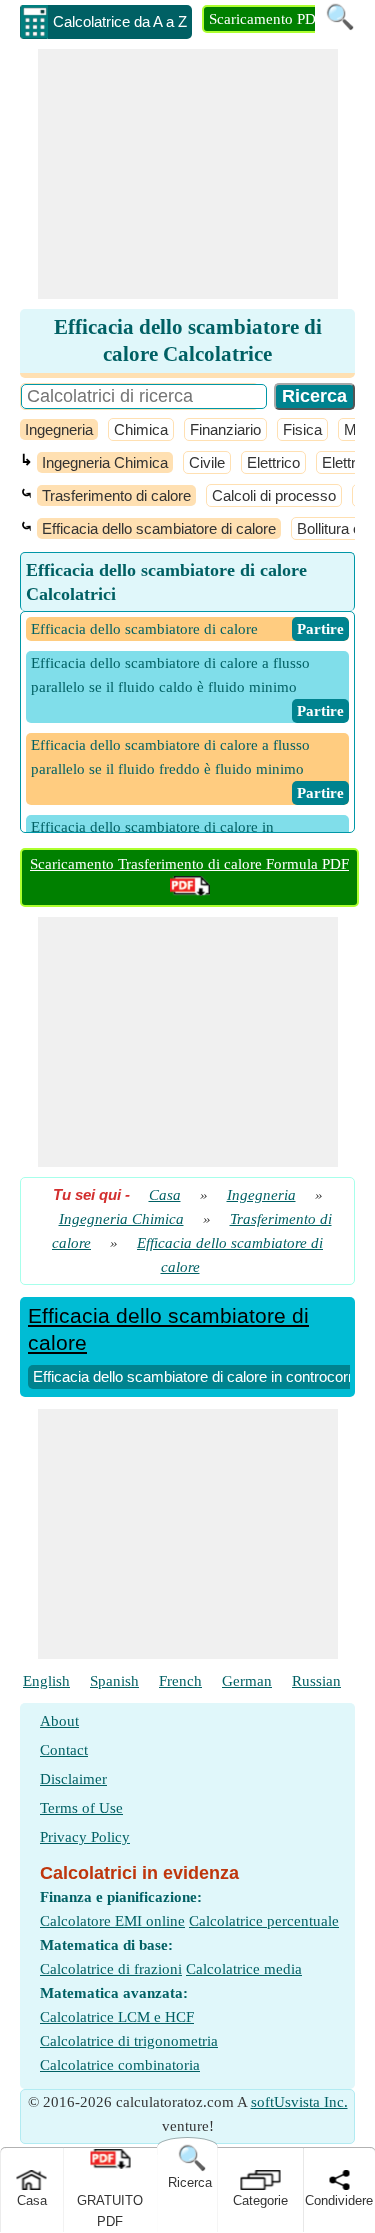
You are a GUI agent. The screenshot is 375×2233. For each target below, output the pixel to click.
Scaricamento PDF (266, 19)
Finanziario (225, 429)
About (59, 1721)
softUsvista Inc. (299, 2102)
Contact (64, 1750)
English (46, 1681)
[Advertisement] (188, 174)
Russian (316, 1681)
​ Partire (320, 629)
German (247, 1681)
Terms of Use (81, 1808)
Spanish (114, 1681)
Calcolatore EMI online (112, 1921)
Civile (207, 462)
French (180, 1681)
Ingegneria (59, 429)
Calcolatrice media (244, 1969)
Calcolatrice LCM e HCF (117, 2017)
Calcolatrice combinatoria (120, 2065)
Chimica (141, 429)
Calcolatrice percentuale (264, 1921)
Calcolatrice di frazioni (111, 1969)
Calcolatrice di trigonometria (129, 2041)
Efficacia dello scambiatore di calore (159, 528)
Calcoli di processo (274, 495)
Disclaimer (73, 1779)
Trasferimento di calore (116, 495)
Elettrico (273, 462)
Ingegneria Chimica (105, 462)
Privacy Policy (85, 1837)
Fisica (302, 429)
